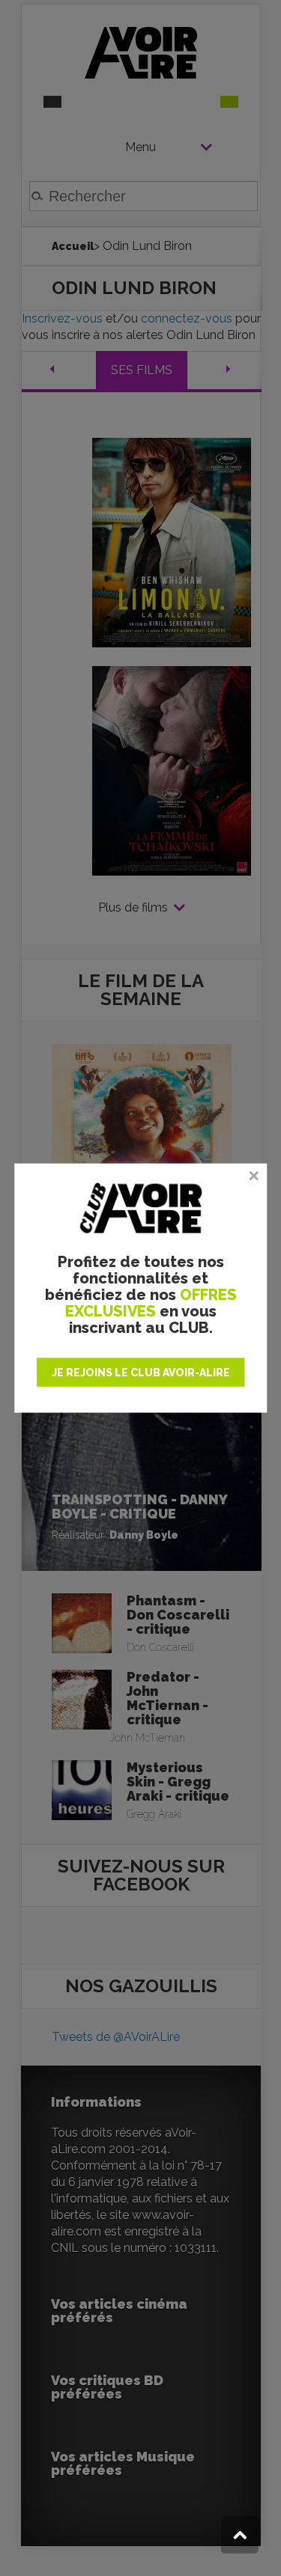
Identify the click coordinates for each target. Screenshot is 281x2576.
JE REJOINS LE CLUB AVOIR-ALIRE (141, 1372)
